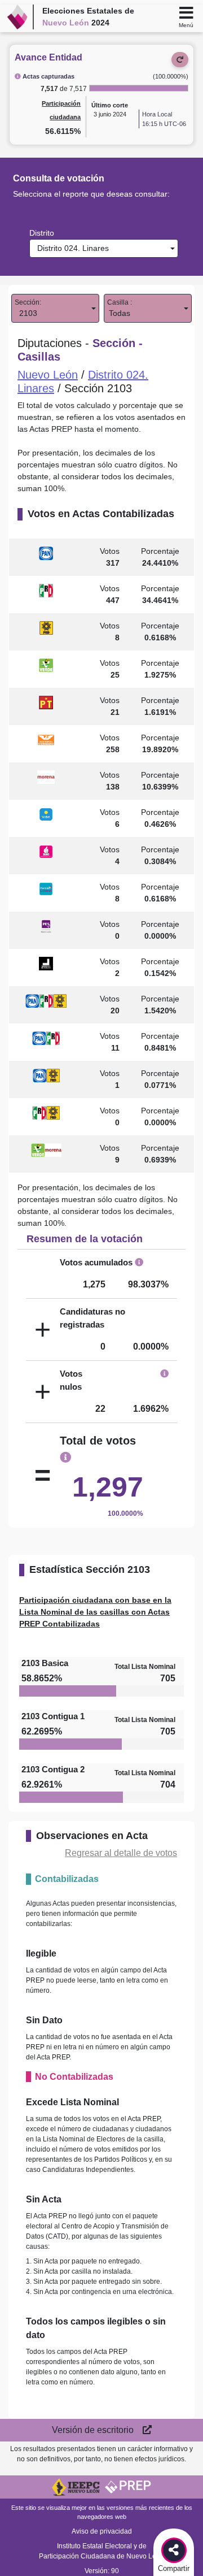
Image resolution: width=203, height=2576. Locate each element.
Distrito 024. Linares (71, 248)
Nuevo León (48, 375)
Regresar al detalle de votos (121, 1853)
